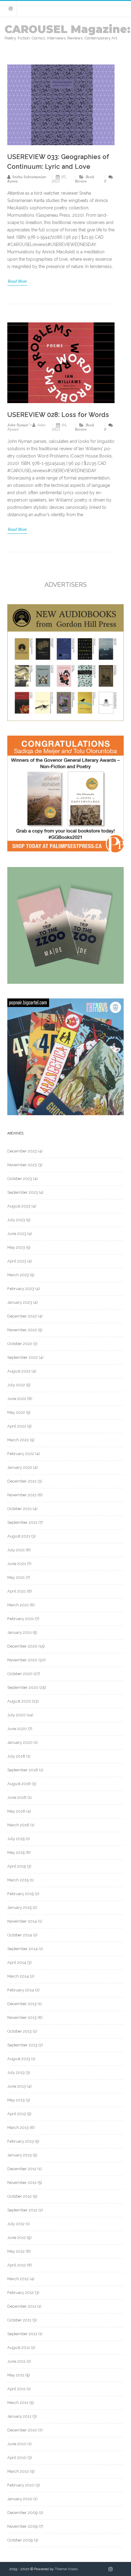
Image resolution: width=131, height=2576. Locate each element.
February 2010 (21, 2485)
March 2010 (18, 2471)
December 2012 (22, 2169)
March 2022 (18, 1440)
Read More (17, 281)
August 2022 (19, 1371)
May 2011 (16, 2375)
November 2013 (22, 2017)
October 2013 (19, 2031)
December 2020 (22, 1646)
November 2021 (22, 1495)
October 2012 (19, 2196)
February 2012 (21, 2293)
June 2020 (17, 1729)
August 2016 (19, 1784)
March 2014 (18, 1976)
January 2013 (19, 2155)
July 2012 (16, 2224)
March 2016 (18, 1825)
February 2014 (21, 1990)
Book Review (85, 179)
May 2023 (16, 1247)
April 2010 (17, 2458)
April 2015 (17, 1866)
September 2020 (23, 1687)
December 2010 (22, 2430)
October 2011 (19, 2320)
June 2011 (16, 2361)
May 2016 (16, 1811)
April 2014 (17, 1962)
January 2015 (19, 1907)
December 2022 (22, 1316)
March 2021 (18, 1605)
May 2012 (16, 2251)
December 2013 (22, 2004)
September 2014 (23, 1949)
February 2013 (21, 2141)
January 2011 (19, 2416)
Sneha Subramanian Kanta (27, 179)
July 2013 (16, 2073)
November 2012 (22, 2183)
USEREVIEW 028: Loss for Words (58, 415)
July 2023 (16, 1220)
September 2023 (23, 1192)
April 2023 (17, 1261)
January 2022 (20, 1467)
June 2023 (17, 1234)
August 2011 (19, 2348)
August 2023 (19, 1206)
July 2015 (16, 1839)
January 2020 (20, 1742)
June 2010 (17, 2444)
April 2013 (17, 2114)
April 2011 (16, 2389)
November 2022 (22, 1330)
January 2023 (20, 1302)
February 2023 (21, 1289)
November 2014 (22, 1921)
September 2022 (23, 1357)
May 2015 (16, 1852)
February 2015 (21, 1894)
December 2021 (22, 1481)
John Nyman (18, 425)
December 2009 (23, 2513)
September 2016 (23, 1770)
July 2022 (16, 1385)
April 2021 (17, 1591)
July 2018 (16, 1756)
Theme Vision (66, 2569)
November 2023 (22, 1165)
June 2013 (17, 2086)
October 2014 (20, 1935)
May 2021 (16, 1577)
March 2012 (18, 2279)
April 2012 (17, 2265)
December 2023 (22, 1151)
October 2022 (20, 1344)
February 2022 (21, 1454)
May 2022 (16, 1412)
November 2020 (22, 1660)
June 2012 (17, 2238)
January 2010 (20, 2499)
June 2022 (17, 1399)
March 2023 (18, 1275)
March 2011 (18, 2403)
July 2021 (16, 1550)
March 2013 (18, 2128)
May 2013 (16, 2100)
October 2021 (19, 1509)
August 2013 (19, 2059)
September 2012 (22, 2210)
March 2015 (18, 1880)
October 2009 (20, 2540)
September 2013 (22, 2045)
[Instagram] (11, 9)
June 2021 (17, 1564)
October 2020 (20, 1674)
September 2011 (22, 2334)
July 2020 (16, 1715)
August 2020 (19, 1701)
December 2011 (22, 2306)
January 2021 (19, 1632)
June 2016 (17, 1797)
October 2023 (20, 1179)
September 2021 (22, 1522)
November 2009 (23, 2526)
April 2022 (17, 1426)
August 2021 (19, 1536)
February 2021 (21, 1619)
